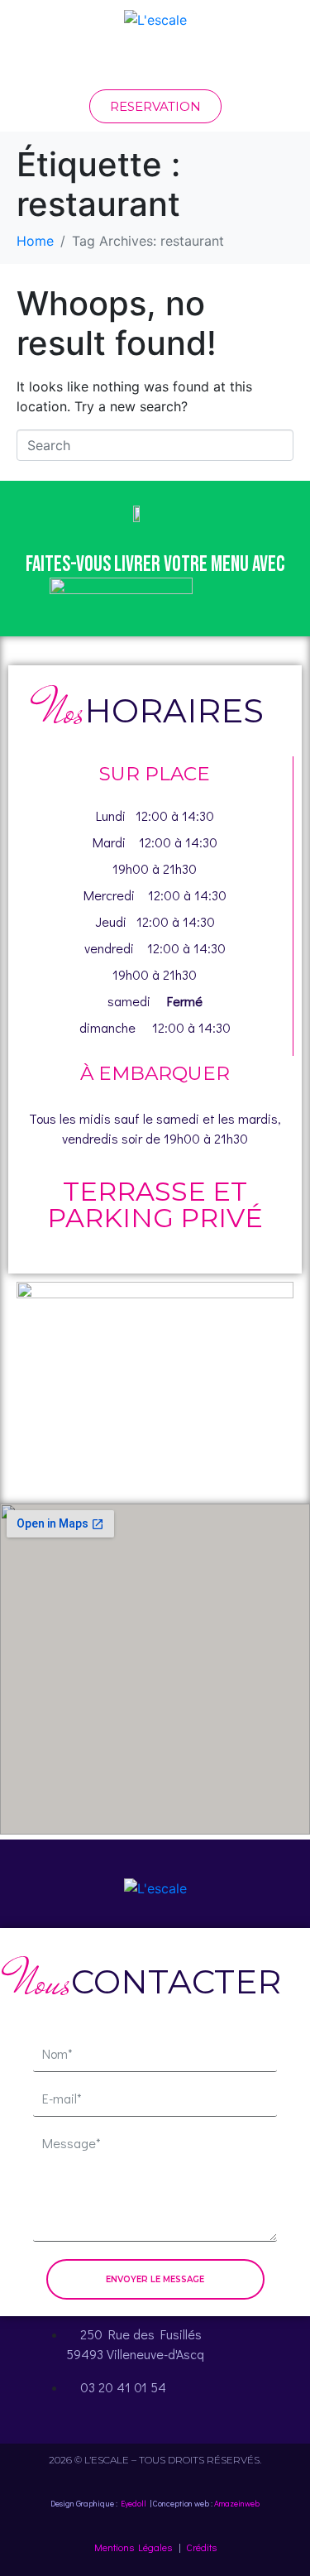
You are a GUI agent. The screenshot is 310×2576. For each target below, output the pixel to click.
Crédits (201, 2547)
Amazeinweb (237, 2504)
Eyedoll (134, 2504)
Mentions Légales (133, 2547)
